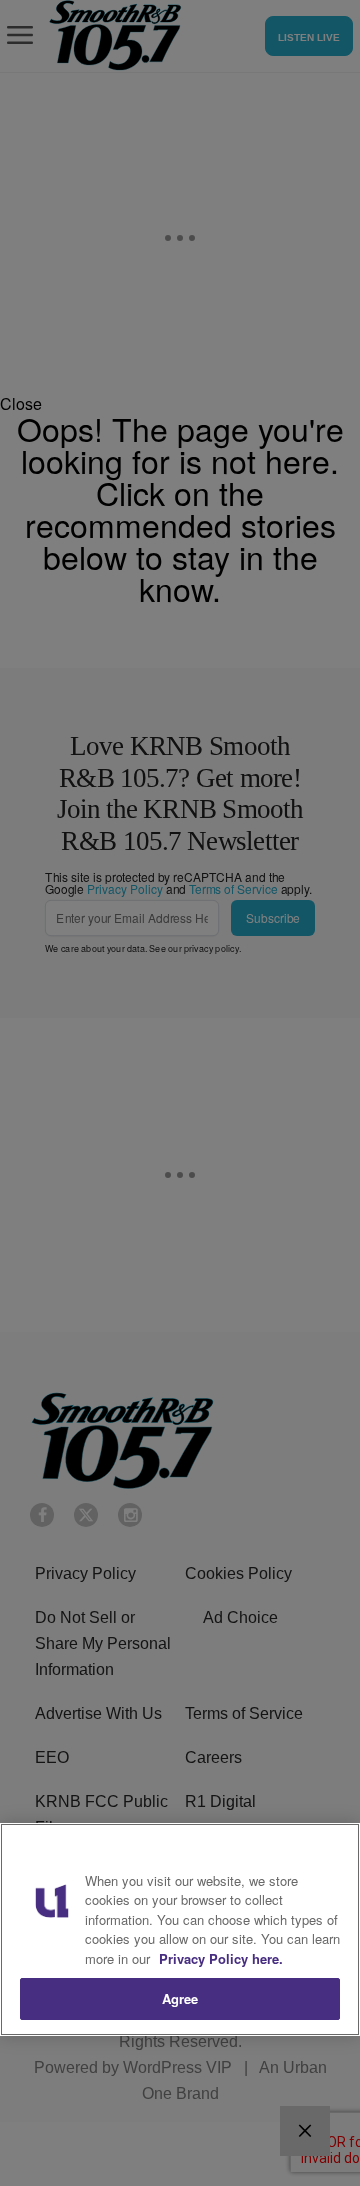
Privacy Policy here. (221, 1958)
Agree (180, 1998)
